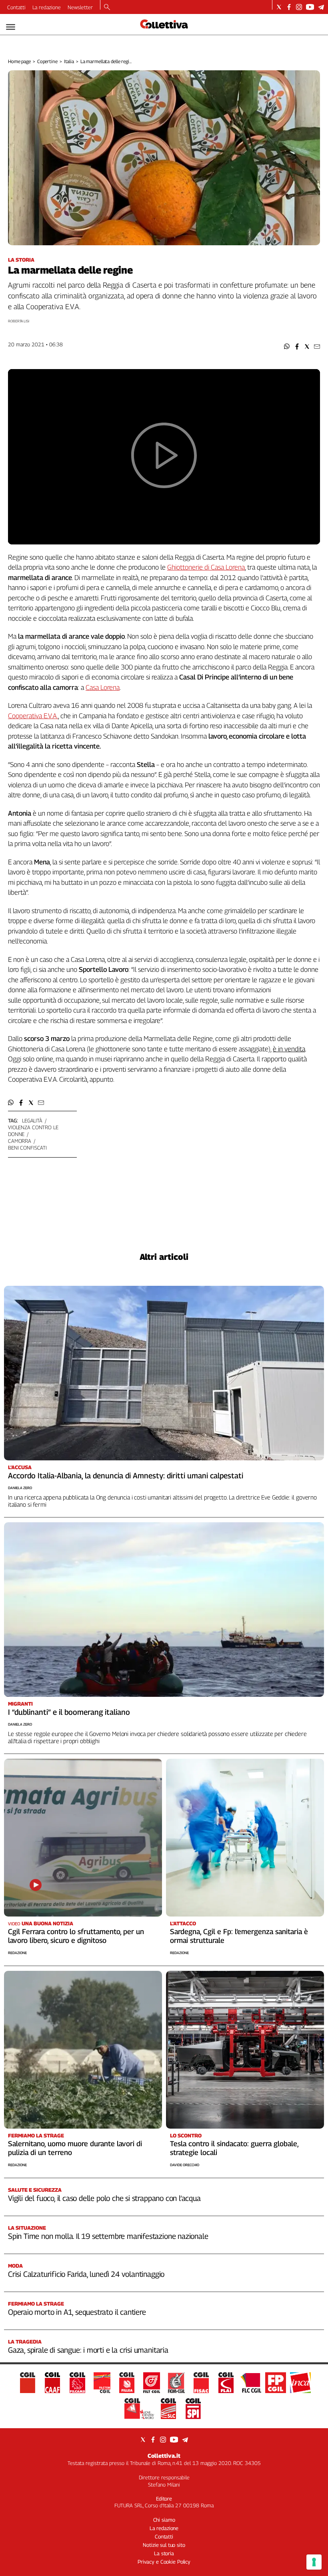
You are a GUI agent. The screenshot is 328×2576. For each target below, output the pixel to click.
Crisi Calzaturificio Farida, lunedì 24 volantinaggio (86, 2274)
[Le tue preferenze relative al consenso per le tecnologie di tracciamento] (314, 2562)
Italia (69, 61)
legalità (32, 1120)
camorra (20, 1141)
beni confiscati (27, 1148)
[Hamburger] (11, 27)
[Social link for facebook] (289, 7)
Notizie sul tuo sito (164, 2545)
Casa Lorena (103, 687)
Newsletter (80, 7)
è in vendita (289, 1049)
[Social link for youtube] (310, 7)
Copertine (47, 61)
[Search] (107, 8)
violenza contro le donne (33, 1131)
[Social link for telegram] (321, 7)
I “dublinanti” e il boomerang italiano (69, 1712)
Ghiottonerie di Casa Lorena (206, 567)
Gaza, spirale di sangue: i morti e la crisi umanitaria (88, 2350)
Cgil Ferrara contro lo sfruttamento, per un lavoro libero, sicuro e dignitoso (76, 1936)
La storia (164, 2553)
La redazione (47, 7)
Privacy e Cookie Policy (164, 2562)
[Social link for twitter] (279, 7)
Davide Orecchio (185, 2165)
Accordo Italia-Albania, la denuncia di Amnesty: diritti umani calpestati (126, 1476)
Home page (19, 61)
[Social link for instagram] (299, 7)
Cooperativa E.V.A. (33, 716)
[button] (287, 347)
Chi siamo (164, 2520)
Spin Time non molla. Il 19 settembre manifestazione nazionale (108, 2236)
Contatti (16, 7)
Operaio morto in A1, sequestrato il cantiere (77, 2312)
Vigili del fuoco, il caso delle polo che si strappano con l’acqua (104, 2198)
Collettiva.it (164, 2456)
